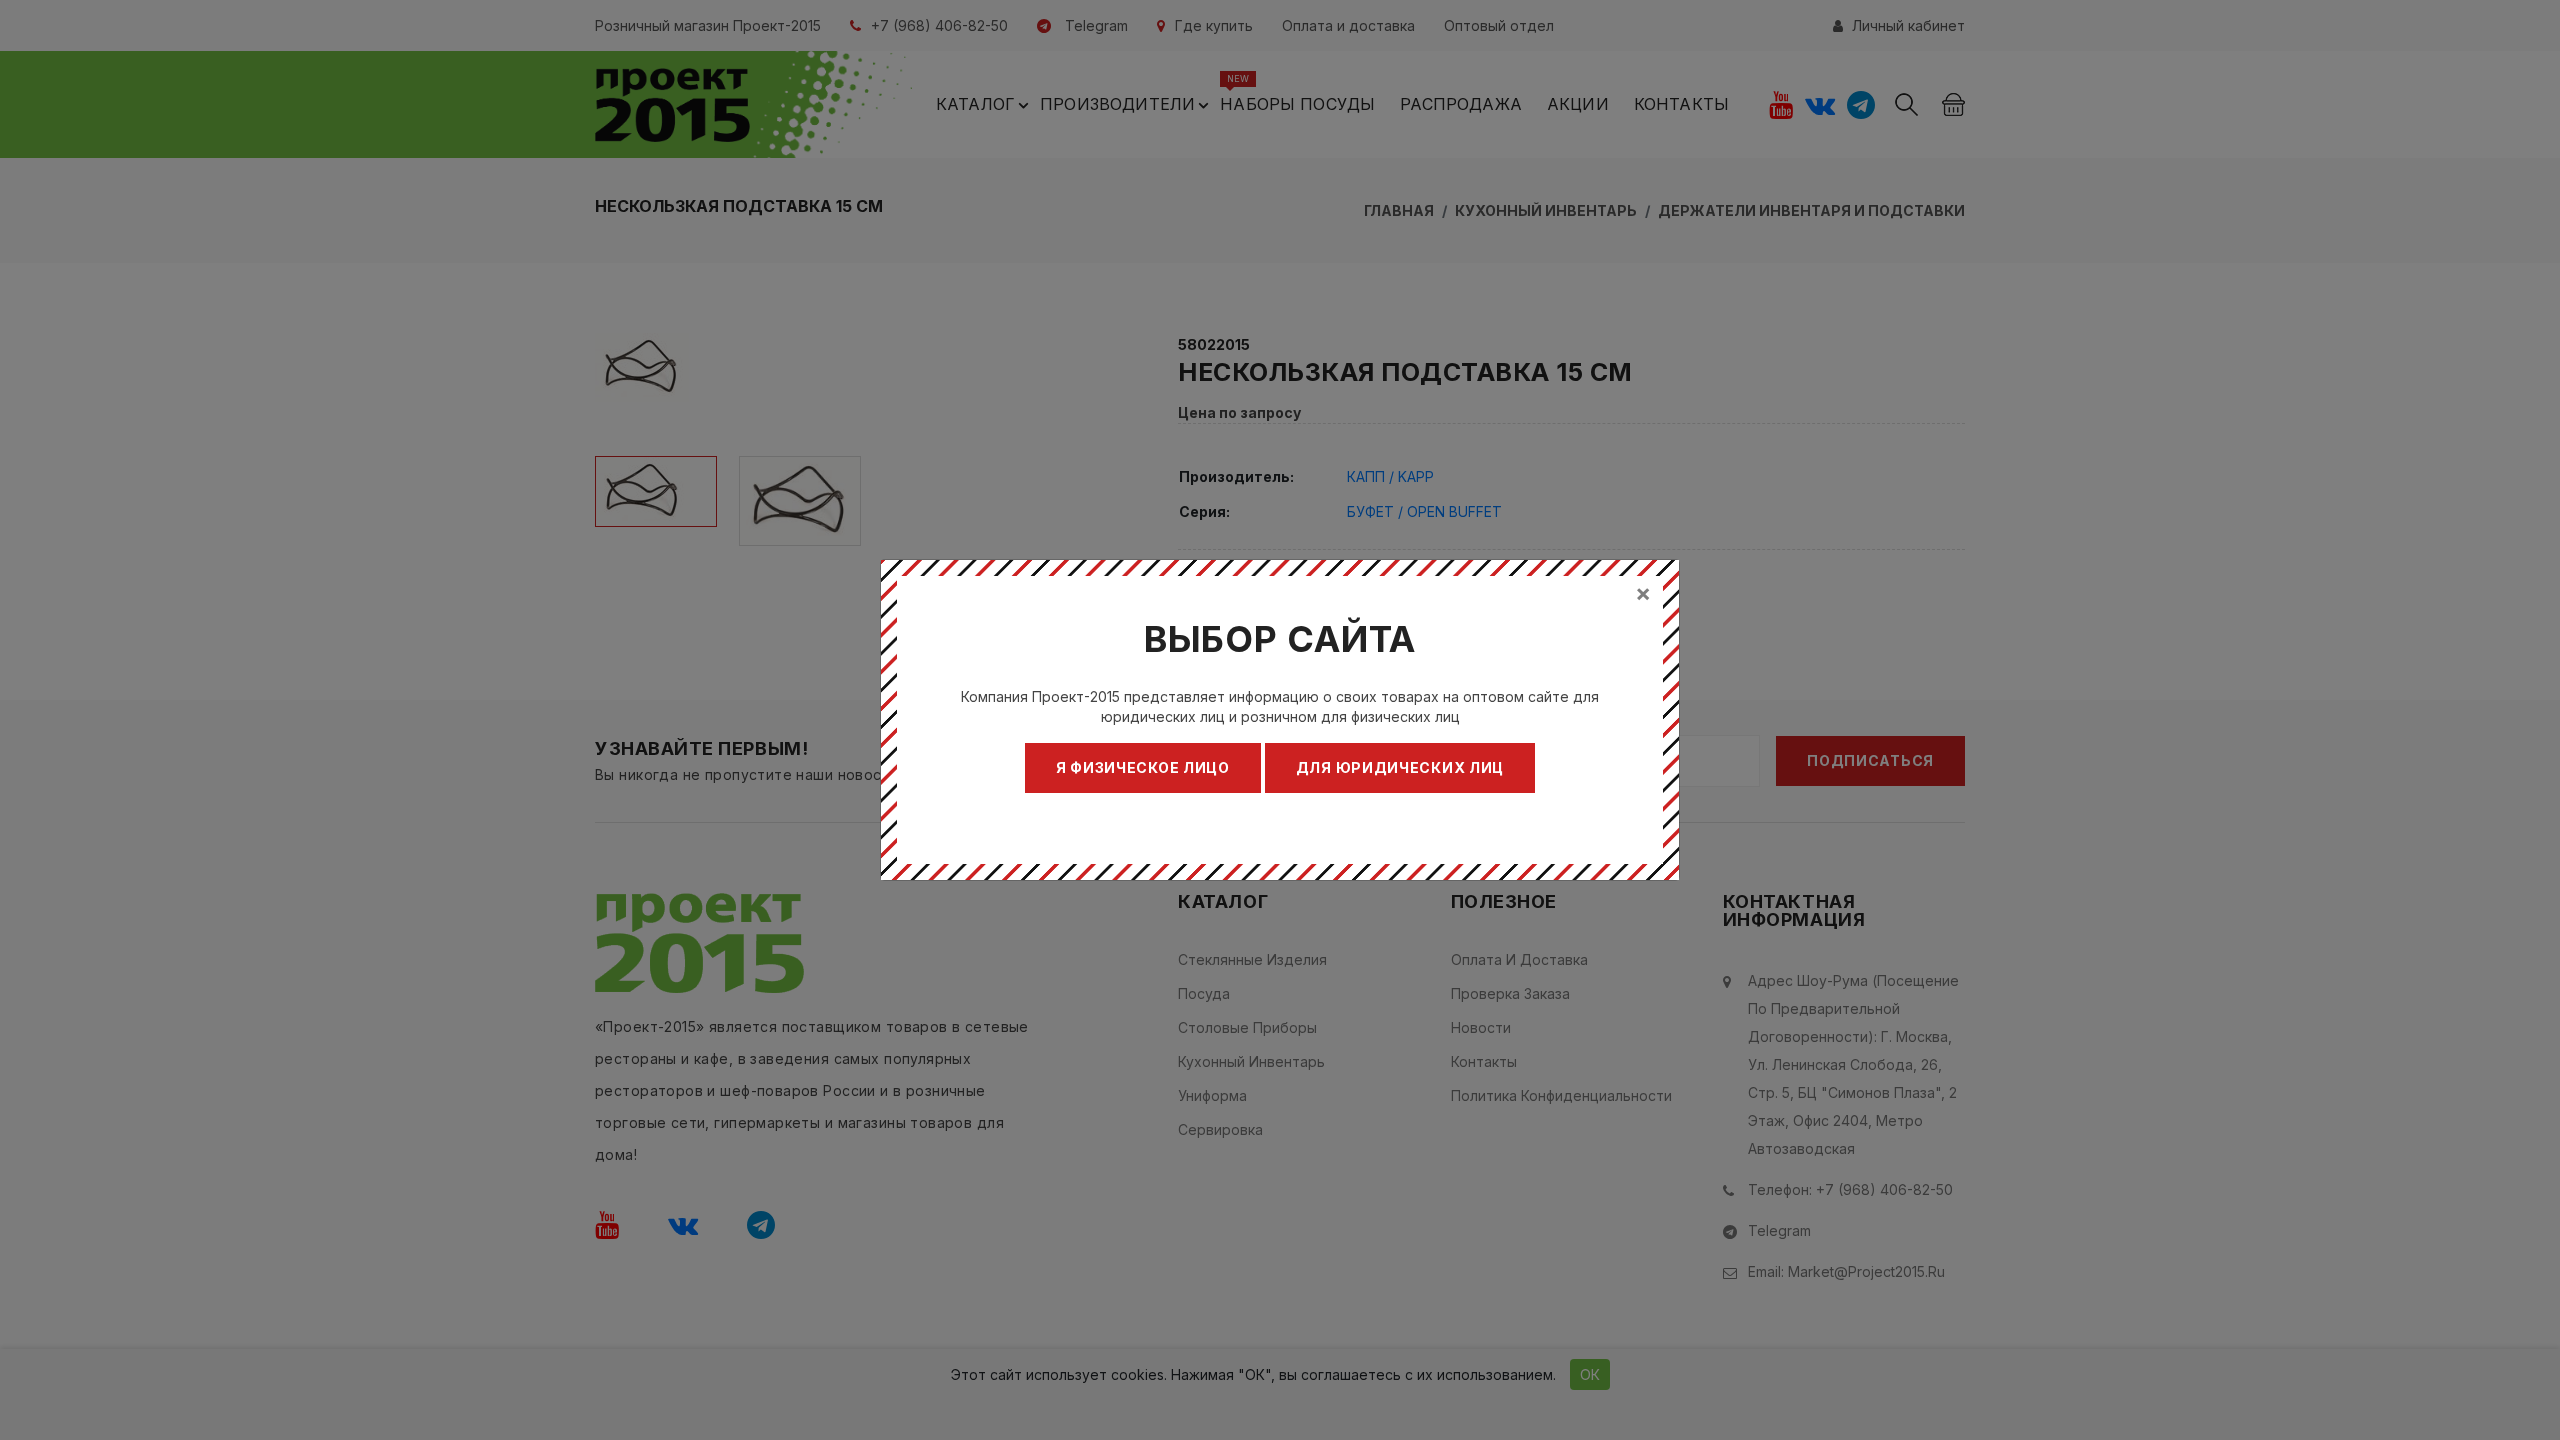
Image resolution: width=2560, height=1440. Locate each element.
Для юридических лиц (1400, 767)
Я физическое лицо (1143, 767)
